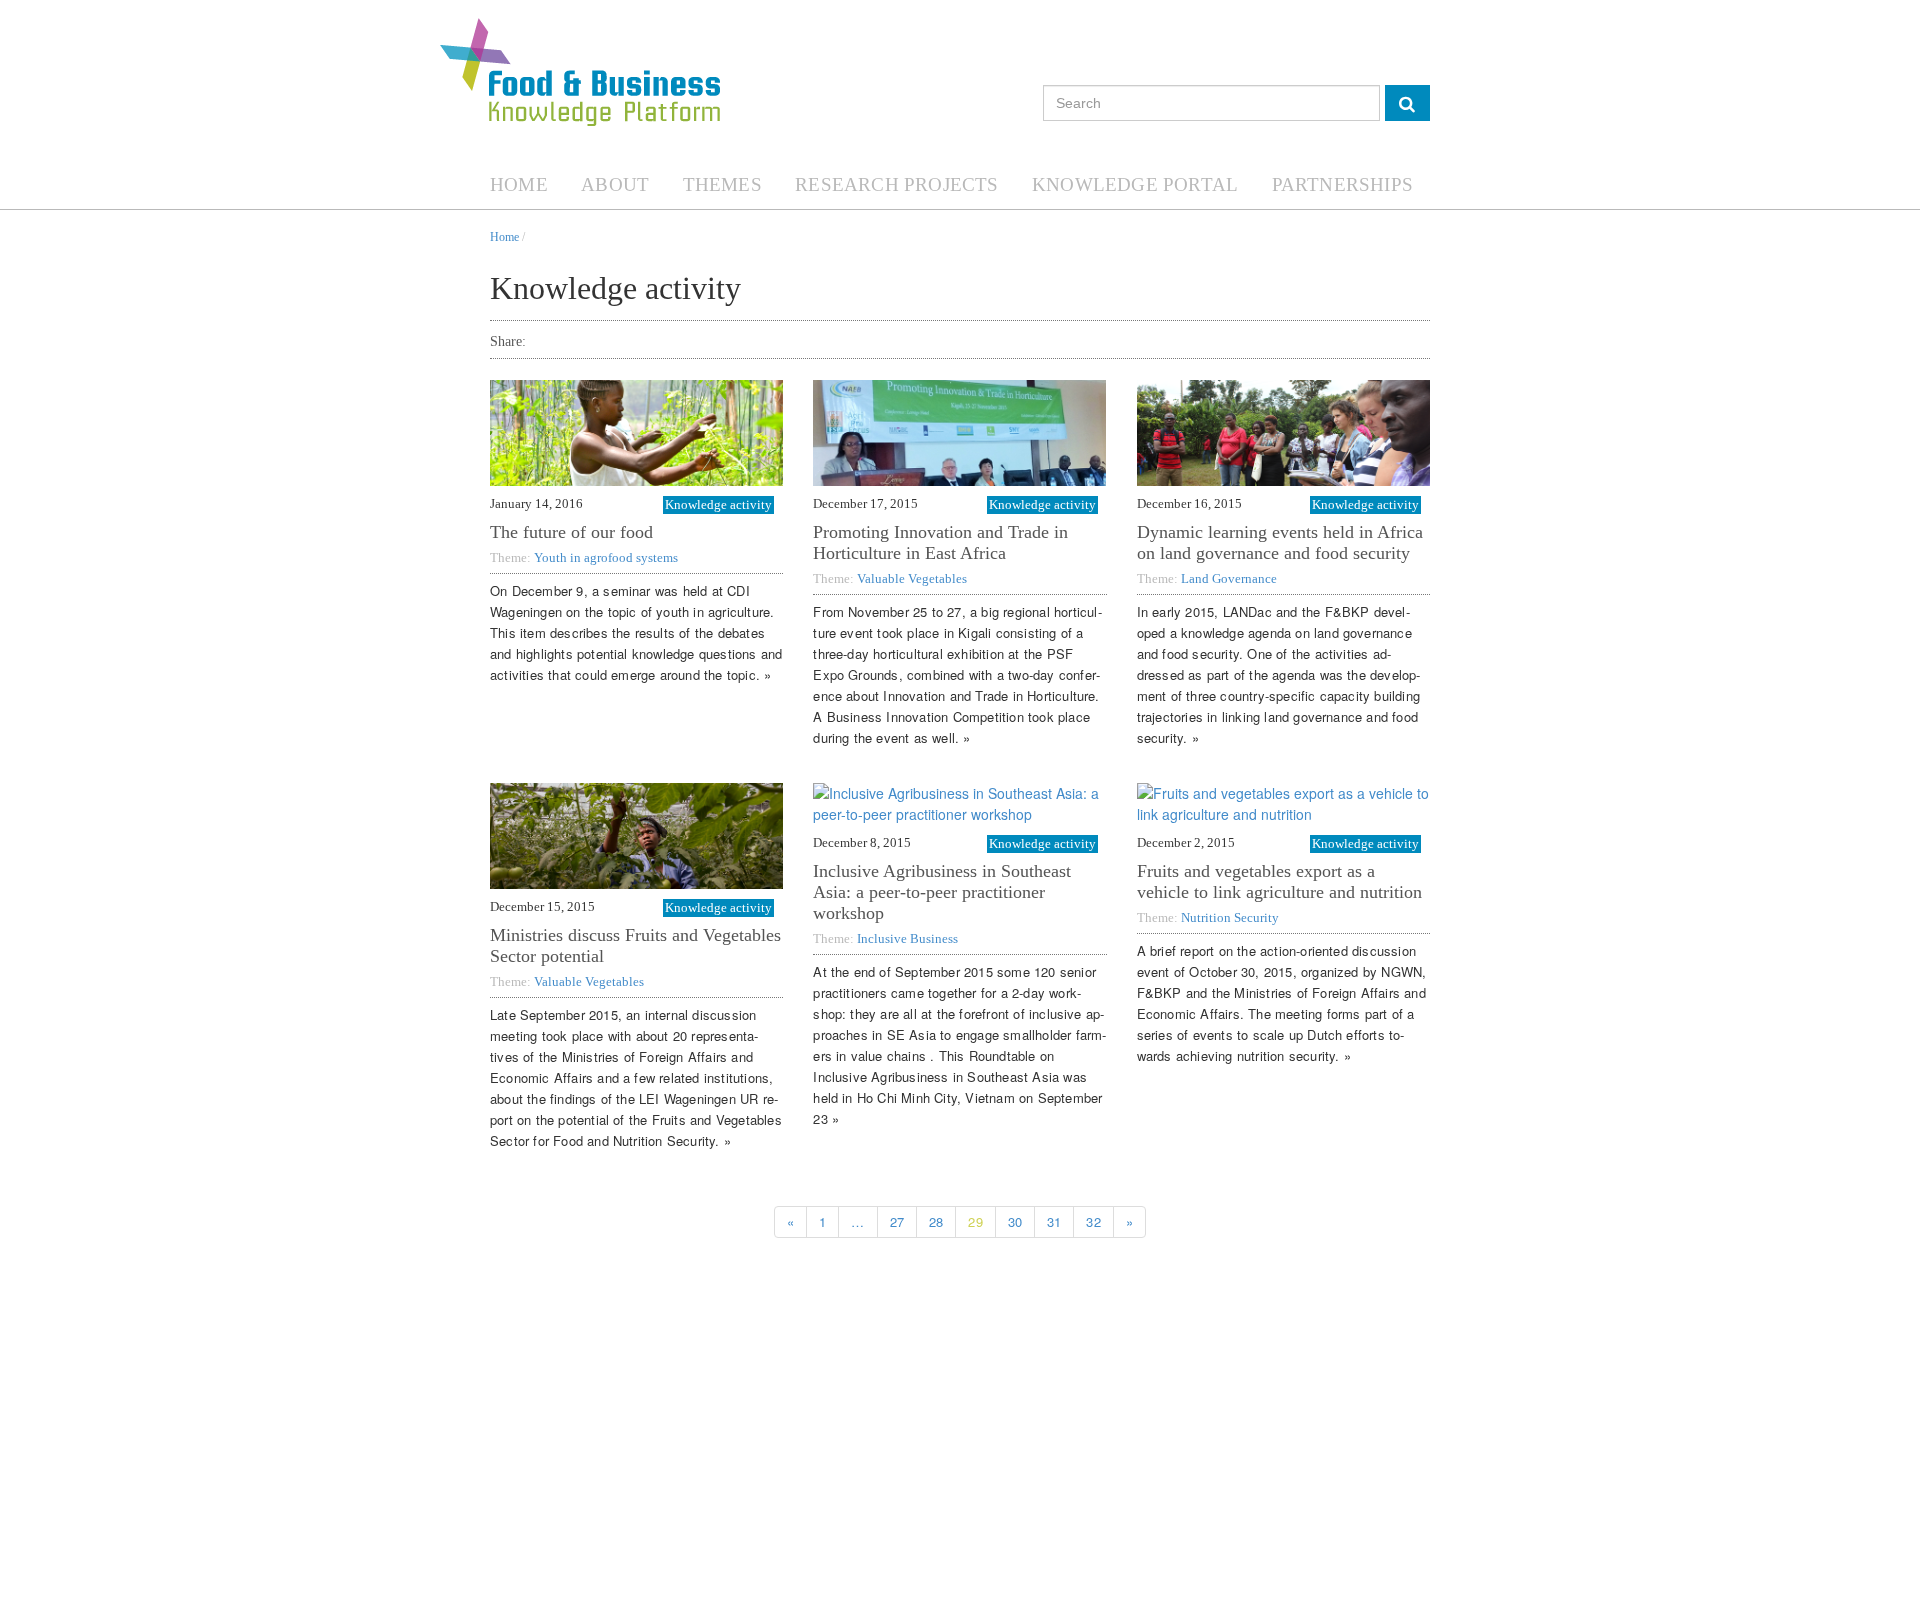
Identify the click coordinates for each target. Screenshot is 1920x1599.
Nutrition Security (1230, 917)
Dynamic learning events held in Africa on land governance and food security (1280, 542)
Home (519, 184)
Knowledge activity (718, 504)
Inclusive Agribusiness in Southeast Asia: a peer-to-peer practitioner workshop (942, 892)
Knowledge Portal (1135, 184)
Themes (722, 184)
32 (1093, 1221)
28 (936, 1221)
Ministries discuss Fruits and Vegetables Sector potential (635, 945)
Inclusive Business (907, 938)
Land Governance (1229, 578)
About (615, 184)
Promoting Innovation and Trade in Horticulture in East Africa (940, 542)
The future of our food (571, 532)
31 (1054, 1221)
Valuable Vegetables (912, 578)
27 (897, 1221)
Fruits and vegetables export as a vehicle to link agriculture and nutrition (1279, 881)
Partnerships (1342, 184)
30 (1015, 1221)
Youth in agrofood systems (606, 557)
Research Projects (896, 184)
